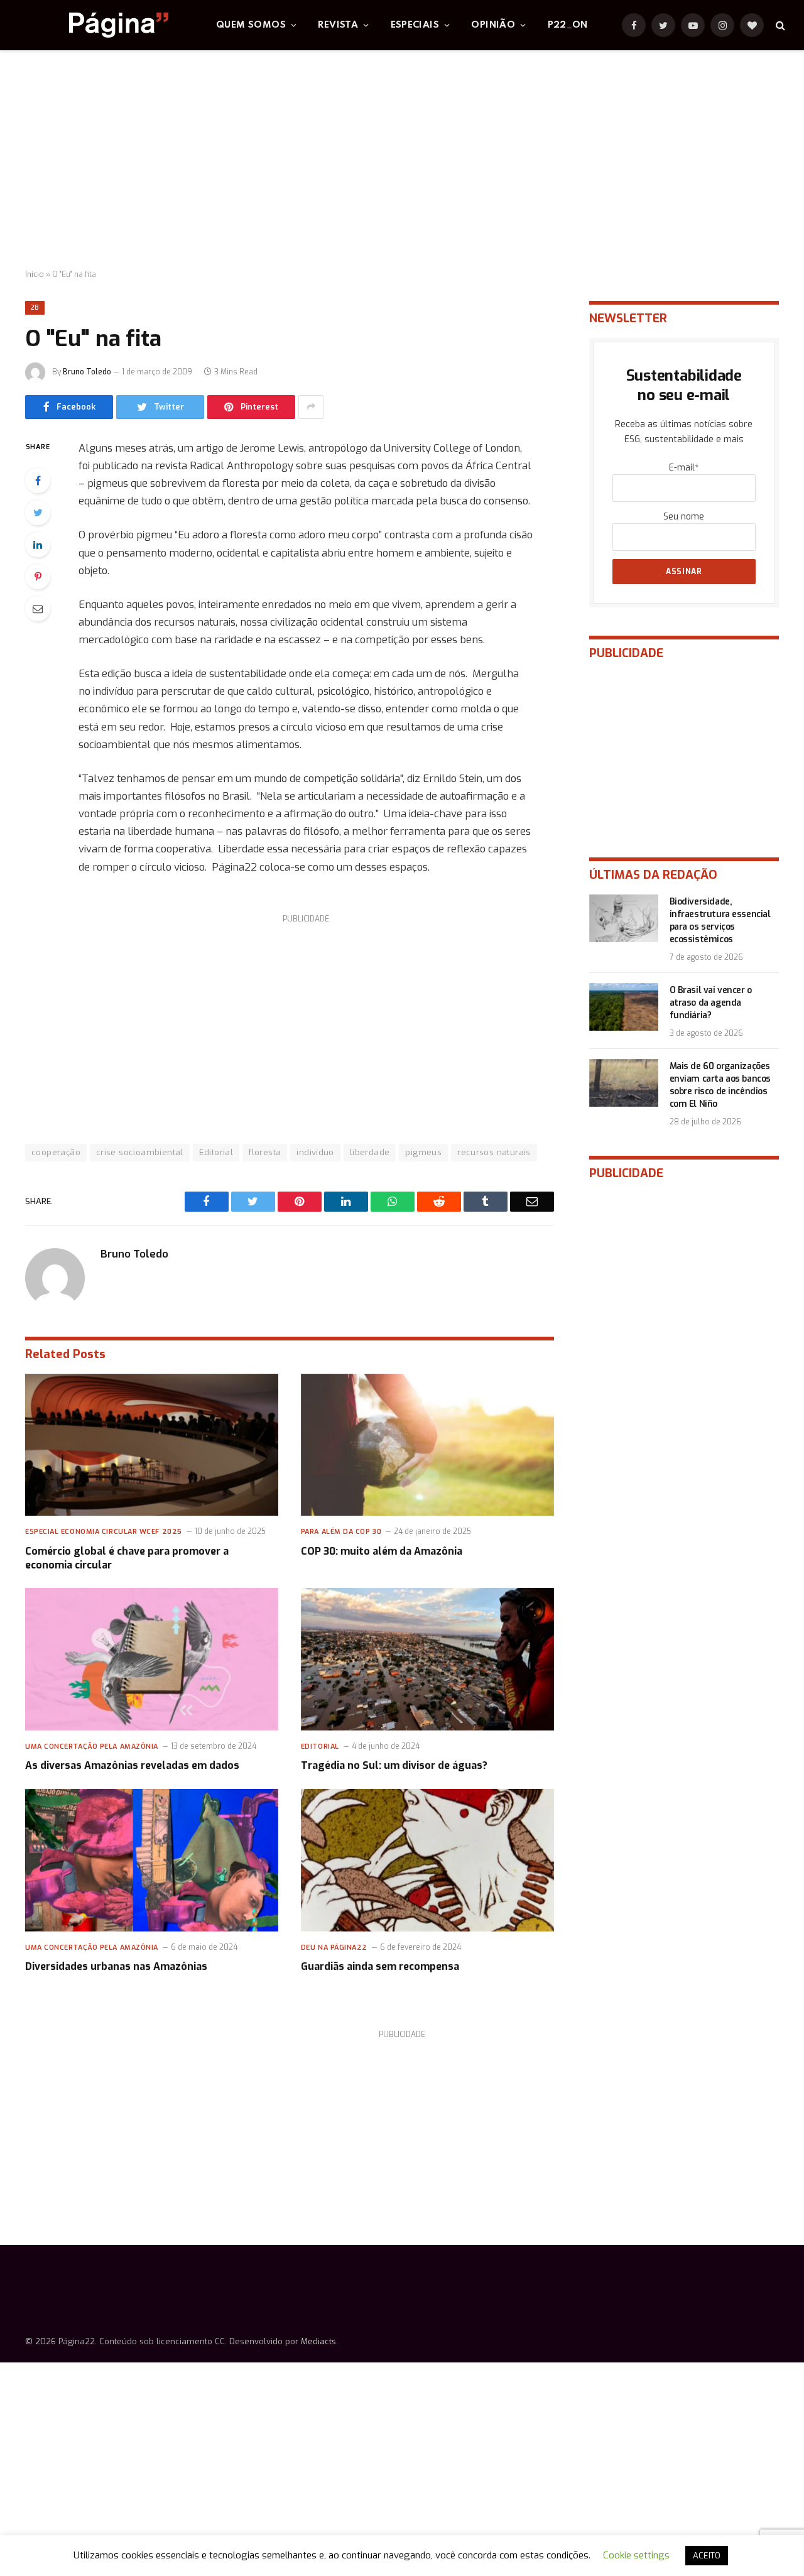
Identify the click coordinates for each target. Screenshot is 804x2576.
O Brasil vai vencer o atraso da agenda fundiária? (711, 1003)
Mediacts (318, 2341)
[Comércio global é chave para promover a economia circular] (152, 1445)
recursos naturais (494, 1152)
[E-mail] (38, 609)
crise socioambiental (140, 1152)
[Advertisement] (402, 160)
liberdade (370, 1152)
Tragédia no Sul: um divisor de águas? (394, 1765)
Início (35, 274)
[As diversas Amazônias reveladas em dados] (152, 1659)
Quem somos (251, 25)
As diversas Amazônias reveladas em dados (132, 1765)
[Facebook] (38, 481)
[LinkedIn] (38, 545)
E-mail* (684, 468)
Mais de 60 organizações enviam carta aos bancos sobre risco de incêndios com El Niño (720, 1085)
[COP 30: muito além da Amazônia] (427, 1445)
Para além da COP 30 (341, 1532)
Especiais (415, 25)
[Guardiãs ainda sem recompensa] (427, 1860)
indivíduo (315, 1152)
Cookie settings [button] (636, 2555)
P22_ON (568, 25)
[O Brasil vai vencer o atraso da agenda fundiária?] (624, 1007)
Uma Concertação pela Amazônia (92, 1747)
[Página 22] (94, 25)
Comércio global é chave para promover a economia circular (127, 1558)
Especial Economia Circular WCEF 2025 (104, 1532)
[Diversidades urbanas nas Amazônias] (152, 1860)
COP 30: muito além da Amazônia (382, 1551)
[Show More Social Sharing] (311, 407)
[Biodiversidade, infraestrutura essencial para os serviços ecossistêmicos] (624, 918)
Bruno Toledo (87, 372)
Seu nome (684, 517)
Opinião (493, 25)
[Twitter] (38, 513)
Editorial (216, 1152)
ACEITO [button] (707, 2556)
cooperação (56, 1152)
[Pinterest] (38, 577)
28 (35, 307)
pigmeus (423, 1152)
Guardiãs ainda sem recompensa (380, 1966)
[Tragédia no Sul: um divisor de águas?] (427, 1659)
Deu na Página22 (334, 1948)
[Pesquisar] (779, 25)
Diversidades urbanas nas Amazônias (116, 1966)
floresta (265, 1152)
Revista (338, 25)
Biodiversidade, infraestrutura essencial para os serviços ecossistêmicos (720, 921)
